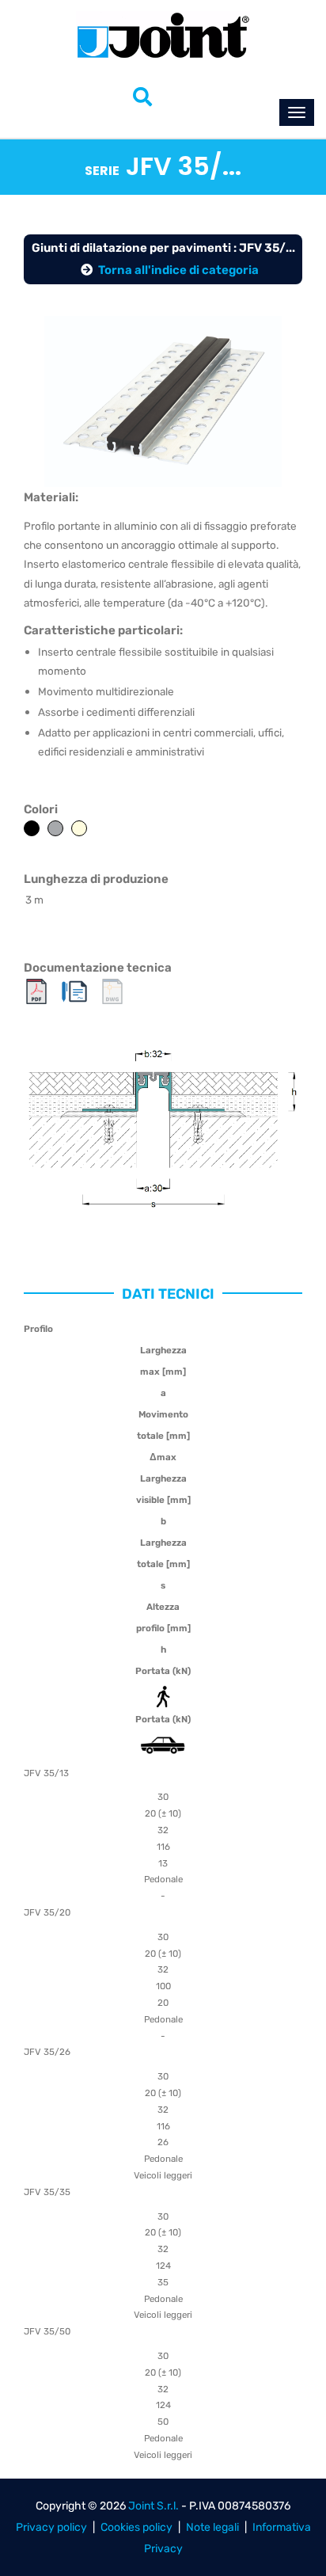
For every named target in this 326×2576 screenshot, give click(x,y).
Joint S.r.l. (154, 2506)
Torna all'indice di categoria (178, 270)
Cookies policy (136, 2527)
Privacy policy (51, 2527)
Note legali (212, 2527)
